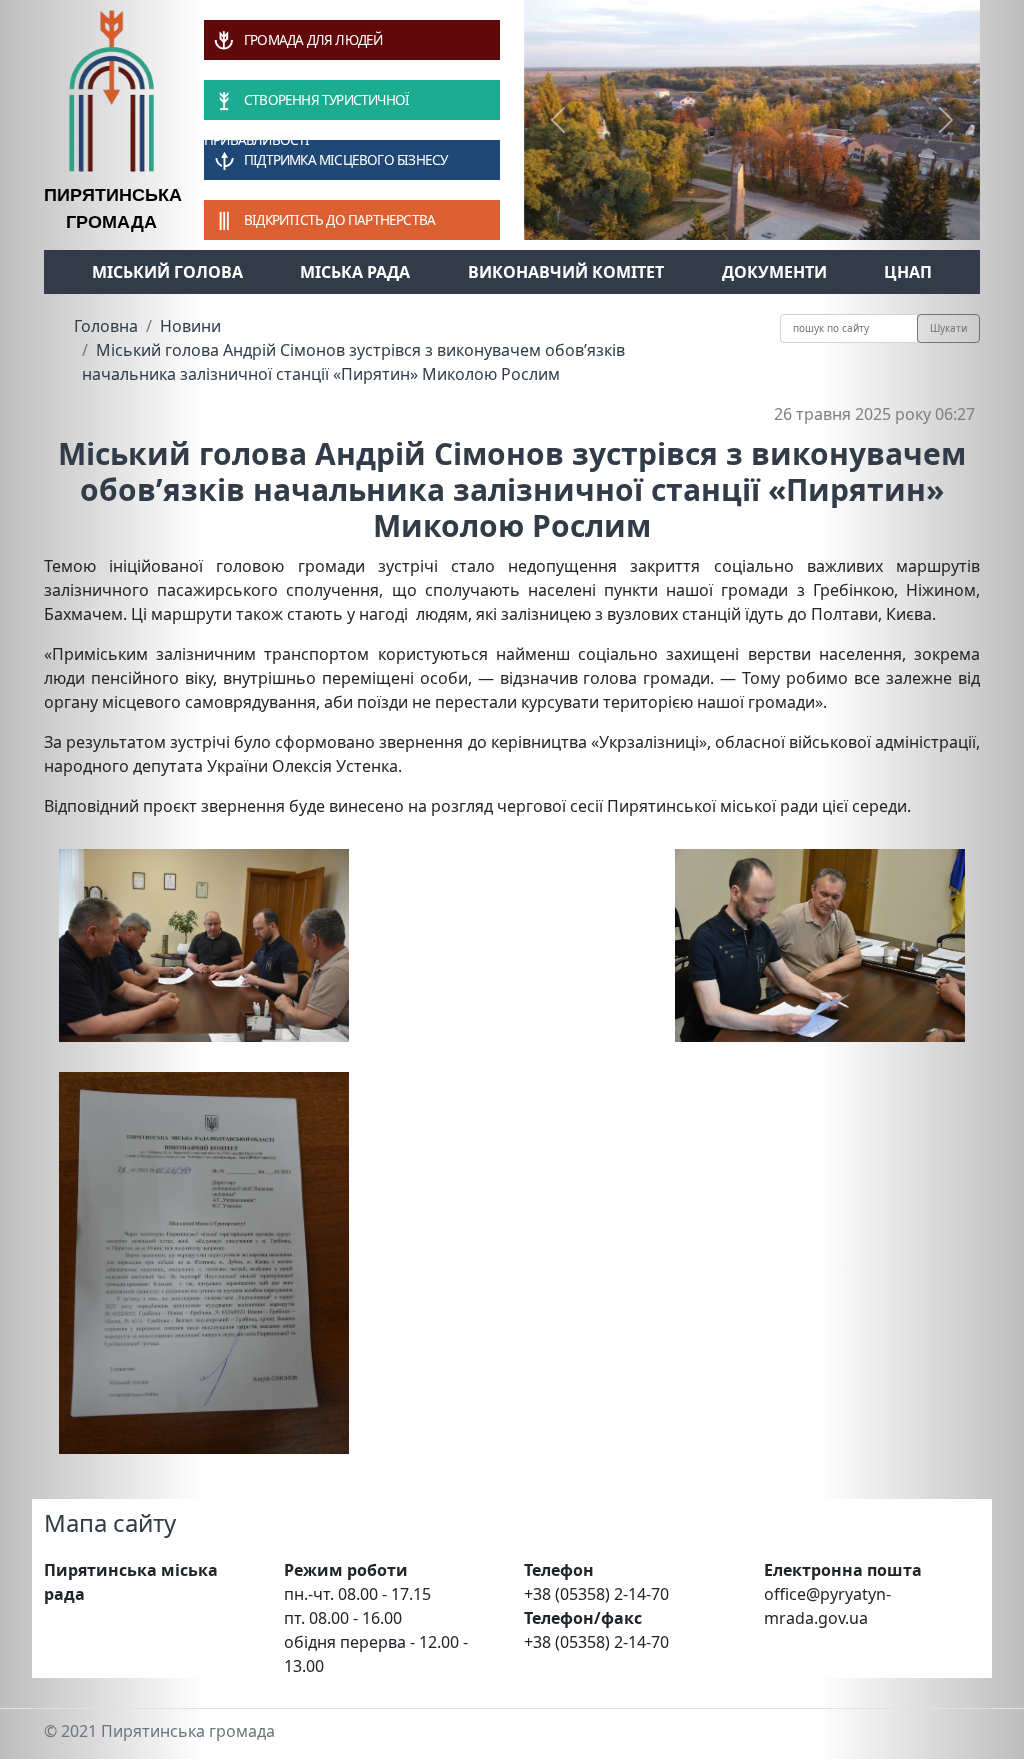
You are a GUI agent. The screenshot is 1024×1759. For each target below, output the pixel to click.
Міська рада (355, 272)
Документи (774, 272)
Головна (106, 326)
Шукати (948, 328)
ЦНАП (908, 272)
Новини (190, 326)
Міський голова (167, 272)
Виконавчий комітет (566, 272)
